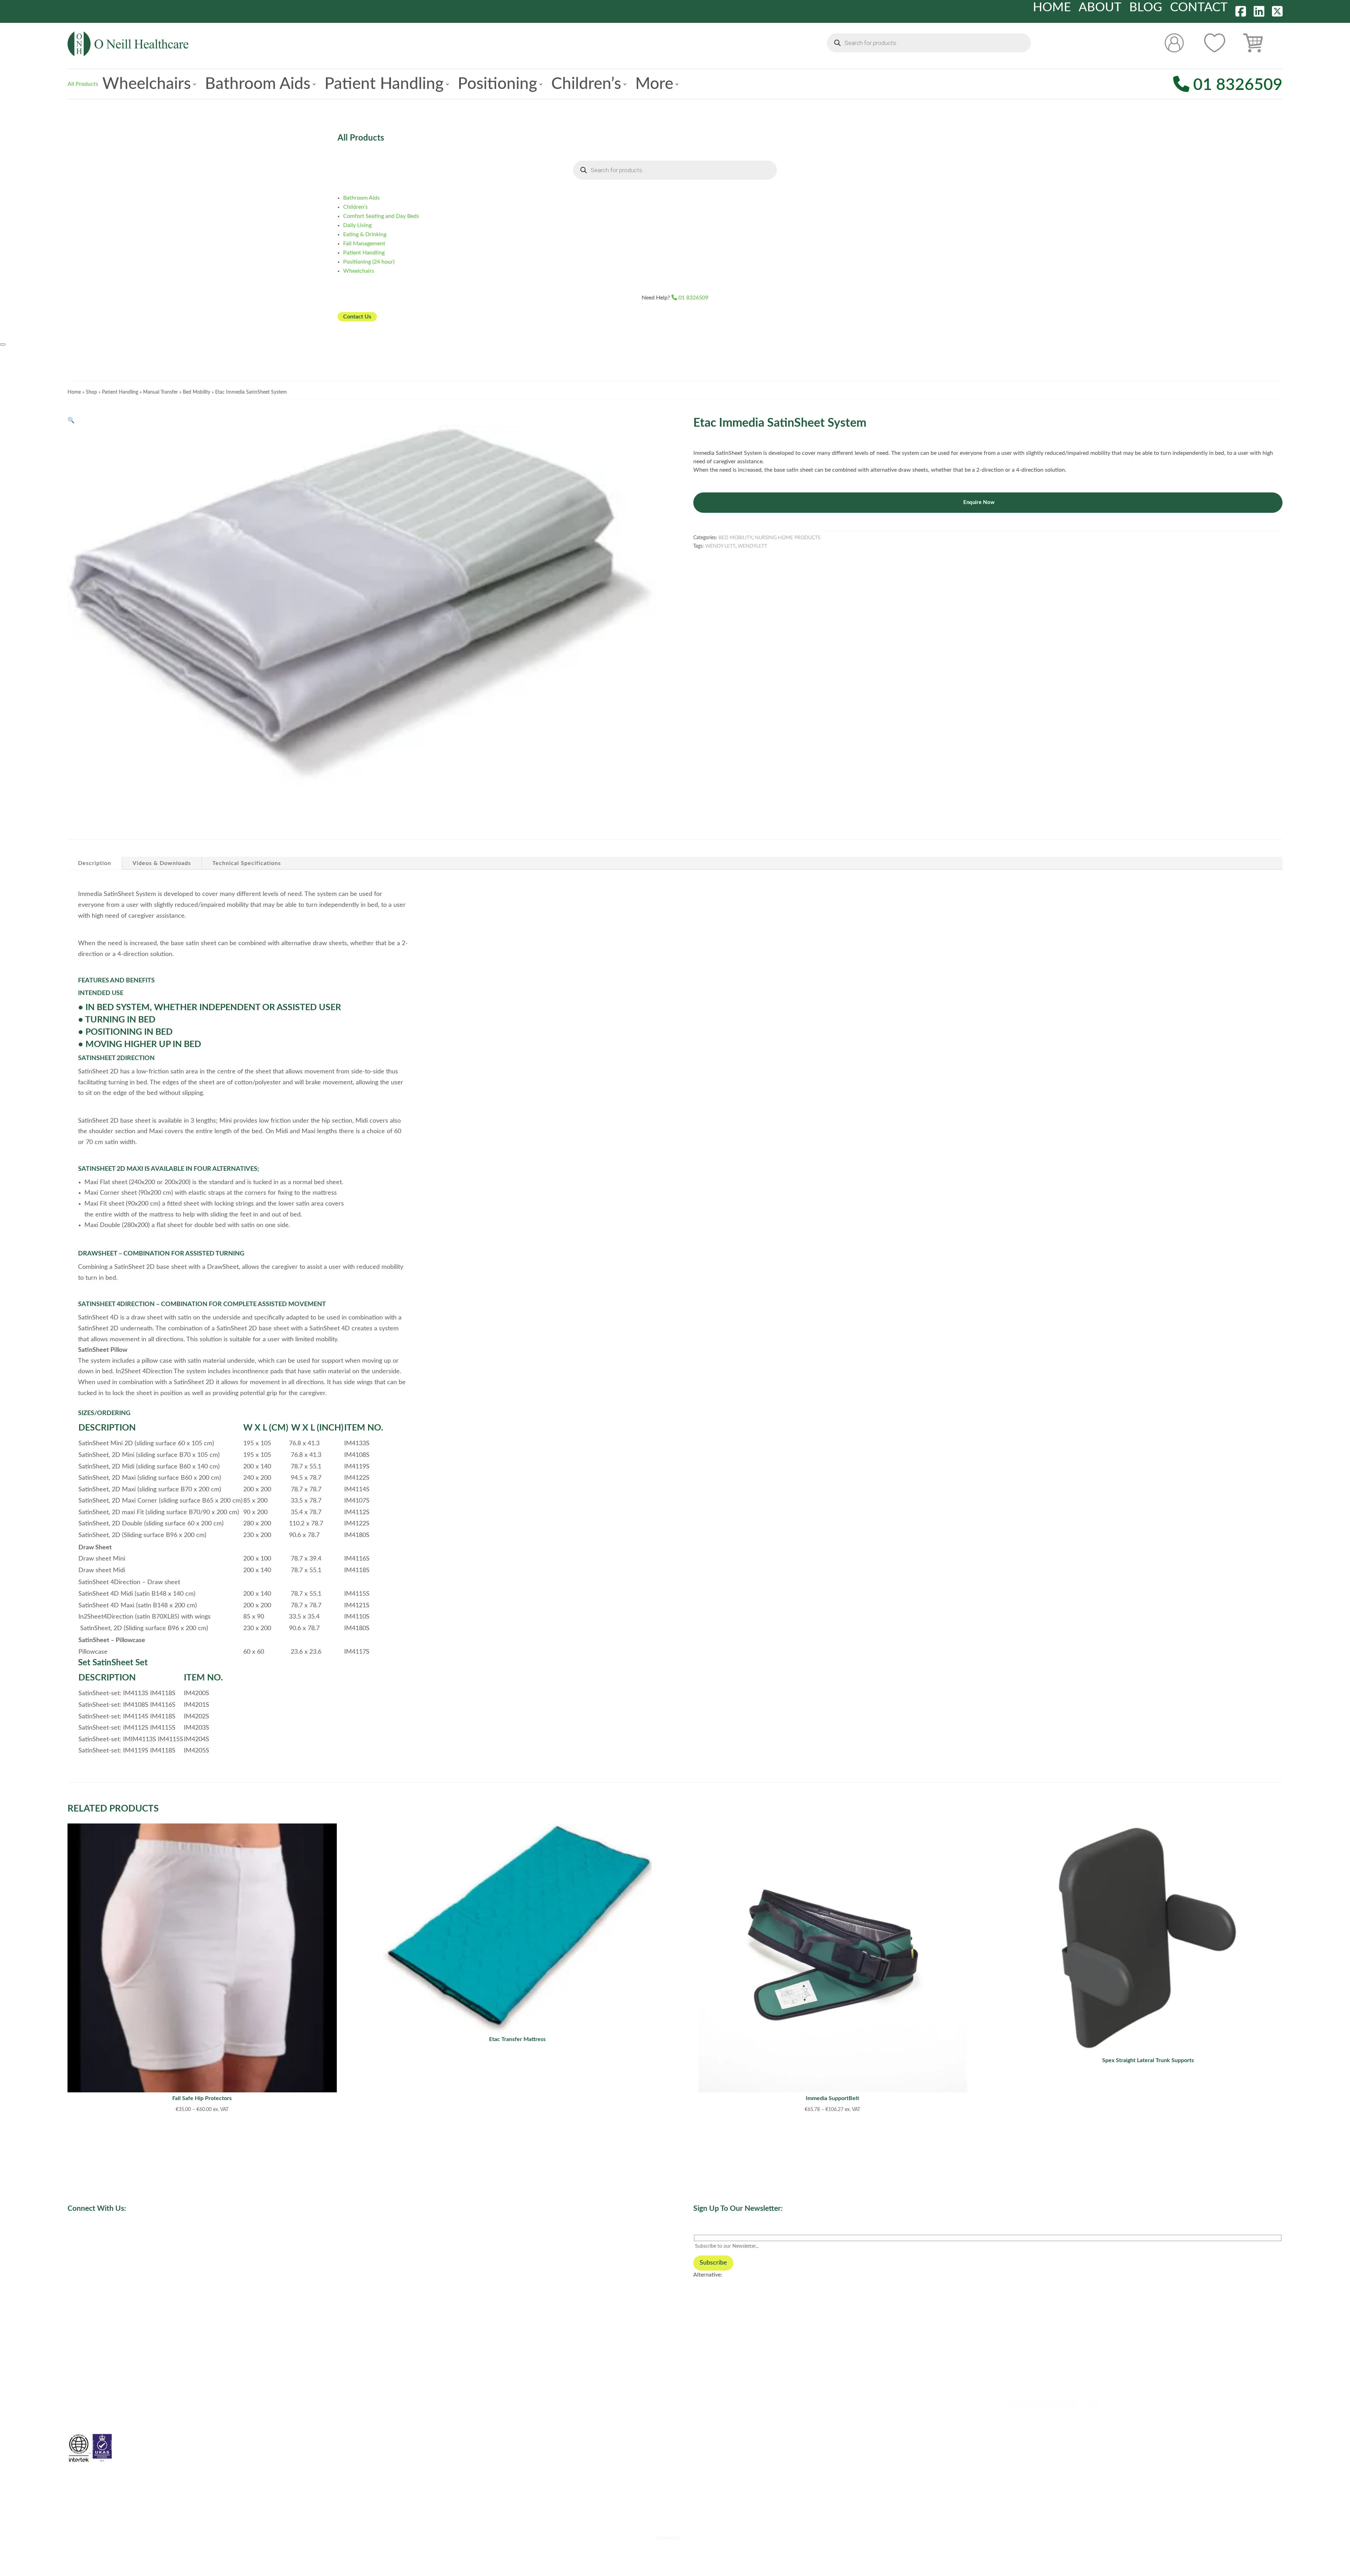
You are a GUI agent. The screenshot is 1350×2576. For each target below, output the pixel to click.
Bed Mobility (197, 392)
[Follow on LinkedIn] (341, 2240)
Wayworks (668, 2538)
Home (1052, 8)
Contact (1199, 8)
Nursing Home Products (787, 538)
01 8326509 (1236, 85)
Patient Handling (120, 392)
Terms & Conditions (717, 2410)
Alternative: (708, 2275)
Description (95, 863)
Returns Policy (711, 2439)
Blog (1146, 8)
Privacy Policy (711, 2396)
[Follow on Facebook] (355, 2240)
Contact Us (357, 317)
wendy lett (720, 546)
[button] (71, 420)
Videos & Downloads (162, 863)
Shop (91, 392)
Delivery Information (719, 2425)
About (1100, 8)
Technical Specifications (247, 863)
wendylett (753, 546)
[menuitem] (149, 84)
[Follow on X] (369, 2240)
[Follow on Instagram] (383, 2240)
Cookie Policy (710, 2382)
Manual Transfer (160, 392)
